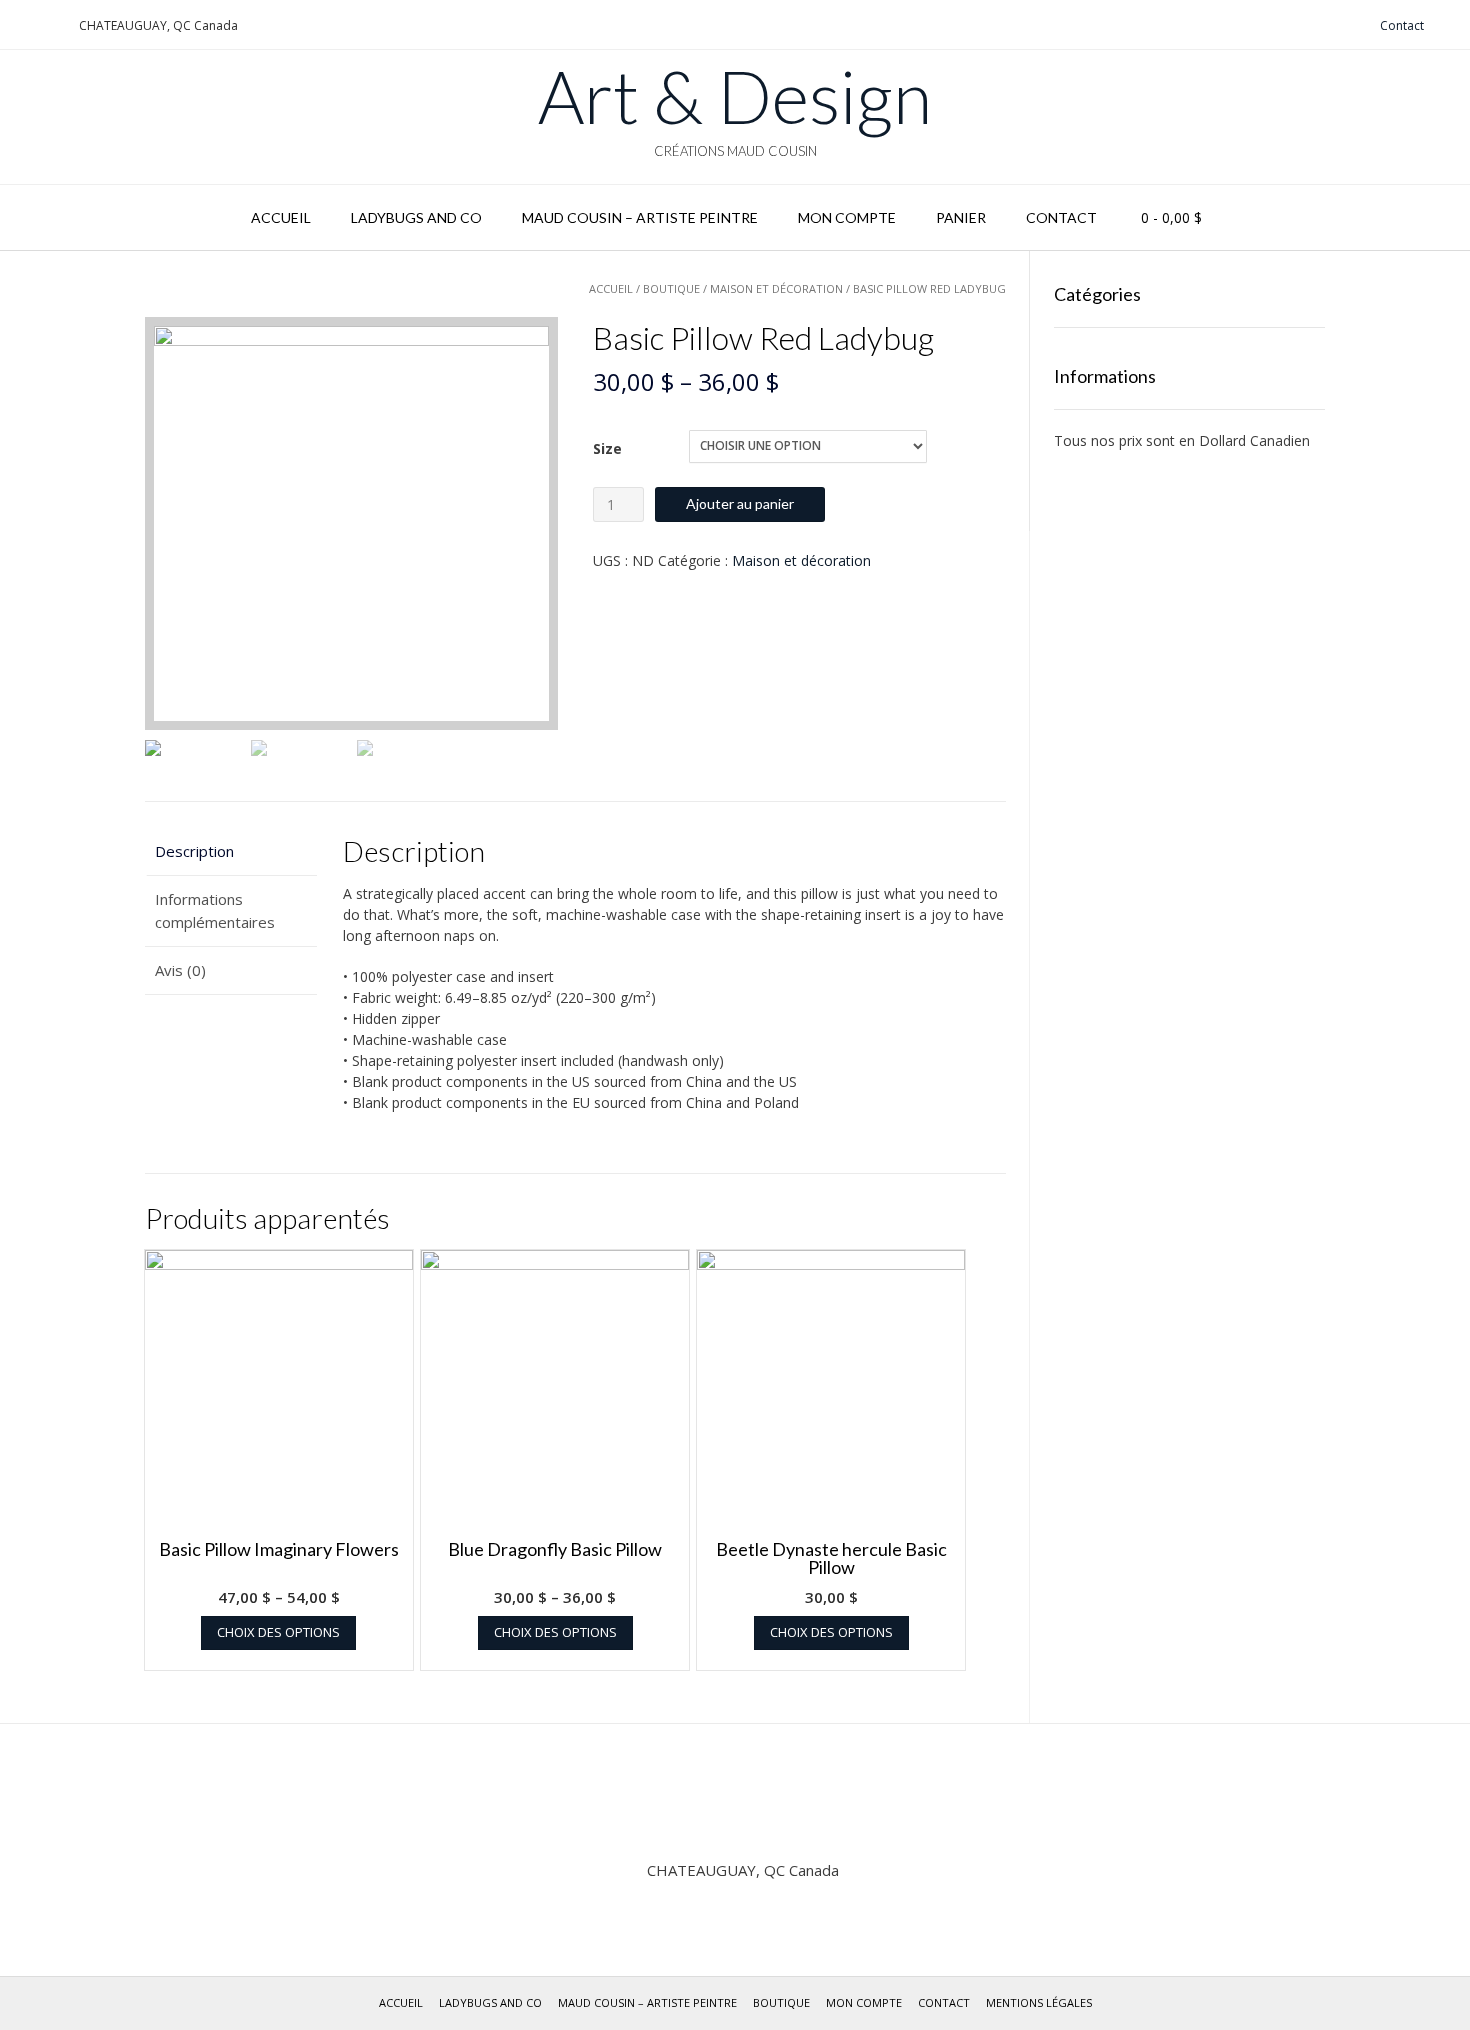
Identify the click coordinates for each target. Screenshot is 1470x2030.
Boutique (671, 288)
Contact (1402, 25)
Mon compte (847, 217)
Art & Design (735, 96)
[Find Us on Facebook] (45, 25)
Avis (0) (180, 970)
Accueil (281, 217)
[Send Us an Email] (21, 25)
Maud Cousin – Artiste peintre (640, 217)
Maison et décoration (776, 288)
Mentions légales (1039, 2002)
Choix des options (278, 1632)
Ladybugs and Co (416, 217)
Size (607, 448)
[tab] (231, 851)
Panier (961, 217)
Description (194, 851)
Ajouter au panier (740, 503)
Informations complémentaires (215, 910)
